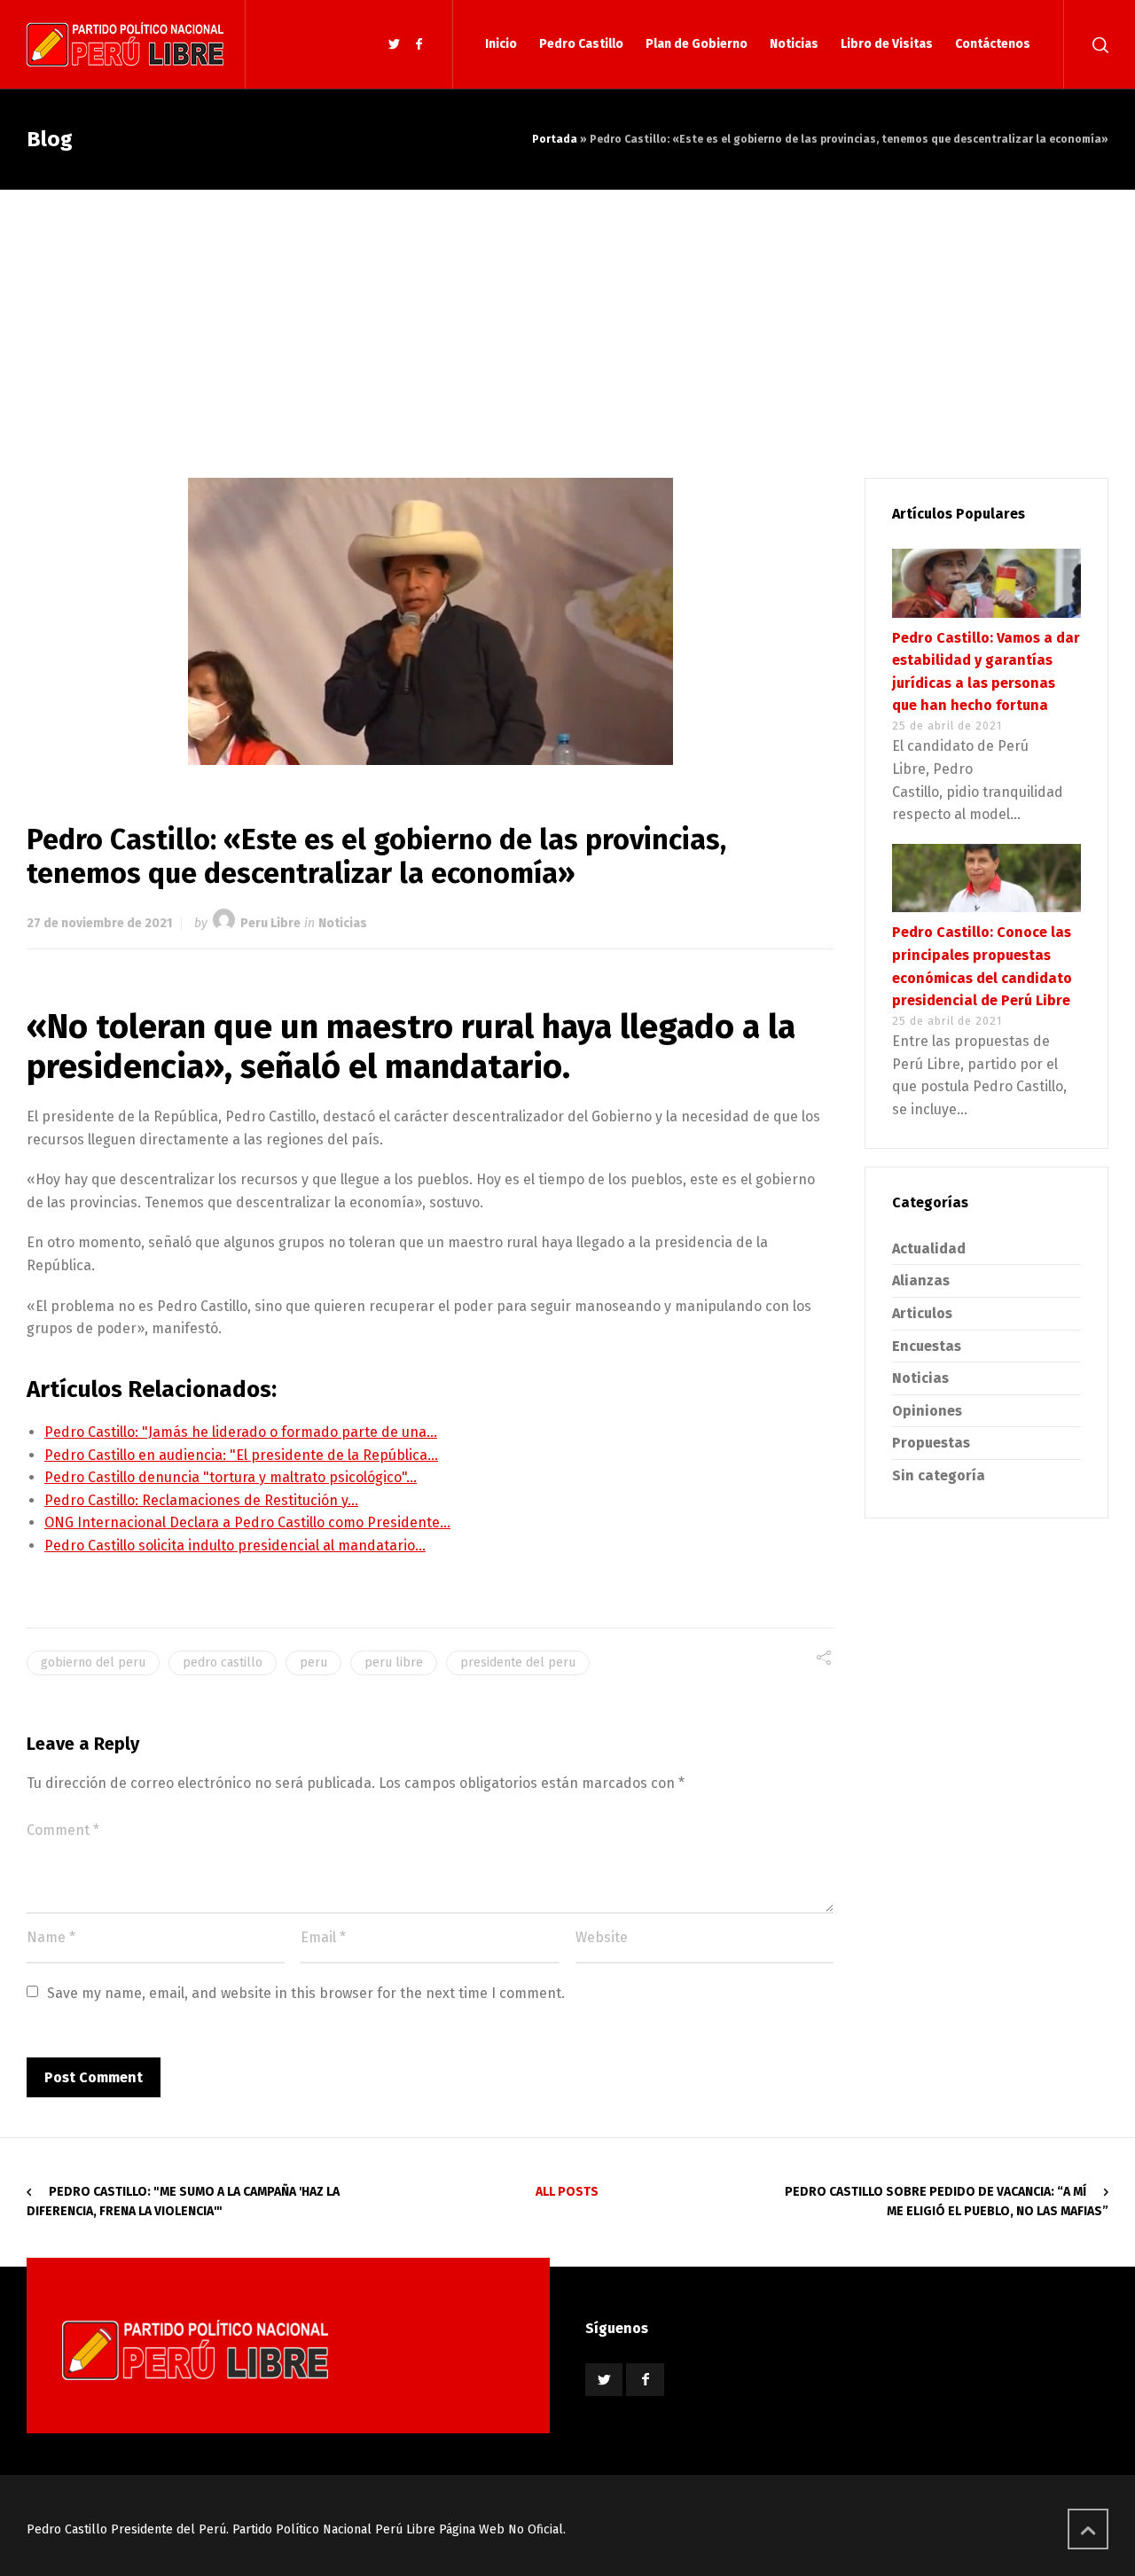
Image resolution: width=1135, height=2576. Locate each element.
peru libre (394, 1663)
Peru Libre (270, 923)
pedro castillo (223, 1663)
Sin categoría (939, 1475)
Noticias (343, 923)
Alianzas (921, 1280)
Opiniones (927, 1411)
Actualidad (929, 1249)
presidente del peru (518, 1663)
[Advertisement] (567, 323)
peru (313, 1663)
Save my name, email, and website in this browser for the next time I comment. (306, 1993)
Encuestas (927, 1346)
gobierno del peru (93, 1663)
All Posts (567, 2192)
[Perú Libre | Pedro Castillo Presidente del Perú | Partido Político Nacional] (125, 44)
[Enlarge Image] (431, 621)
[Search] (1097, 44)
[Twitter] (395, 45)
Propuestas (931, 1443)
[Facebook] (419, 45)
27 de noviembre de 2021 (99, 923)
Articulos (922, 1313)
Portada (555, 139)
